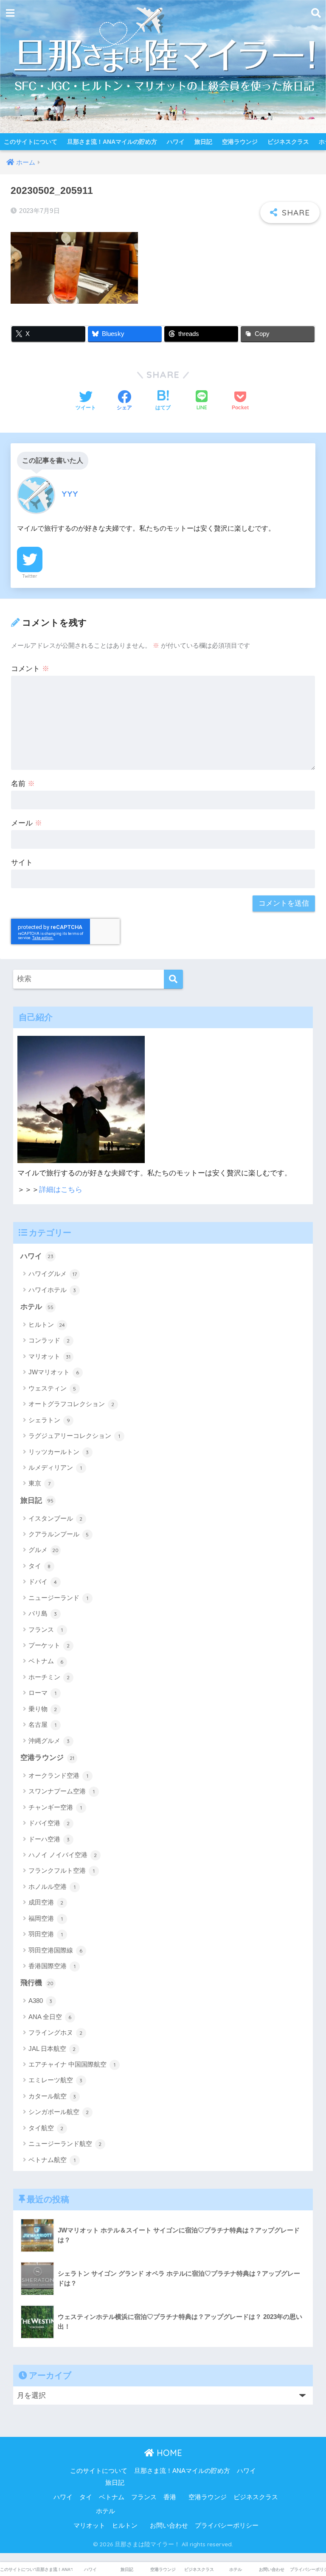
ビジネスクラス (288, 142)
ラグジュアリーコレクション (74, 1436)
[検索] (173, 979)
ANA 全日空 (50, 2017)
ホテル (37, 1307)
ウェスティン (52, 1388)
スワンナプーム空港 (62, 1791)
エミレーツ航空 (56, 2080)
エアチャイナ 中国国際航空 (72, 2064)
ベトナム (46, 1661)
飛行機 (37, 1983)
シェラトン (49, 1420)
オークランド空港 (58, 1775)
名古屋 (42, 1724)
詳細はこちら (61, 1190)
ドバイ (43, 1582)
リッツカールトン (59, 1452)
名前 (23, 784)
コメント (30, 669)
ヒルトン (47, 1324)
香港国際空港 (52, 1966)
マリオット (50, 1356)
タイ (40, 1566)
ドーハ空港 (49, 1839)
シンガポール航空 (59, 2112)
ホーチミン (49, 1677)
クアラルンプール (59, 1534)
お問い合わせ (169, 2526)
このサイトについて (31, 142)
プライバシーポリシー (227, 2526)
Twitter (30, 576)
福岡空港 (46, 1918)
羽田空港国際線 (56, 1950)
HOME (168, 2453)
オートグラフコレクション (72, 1404)
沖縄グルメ (49, 1741)
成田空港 (46, 1902)
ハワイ (176, 142)
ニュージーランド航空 (65, 2144)
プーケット (49, 1645)
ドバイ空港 (49, 1823)
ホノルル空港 (52, 1887)
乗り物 (43, 1709)
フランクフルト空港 (62, 1870)
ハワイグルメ (53, 1274)
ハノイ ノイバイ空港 (63, 1855)
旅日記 (203, 142)
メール (27, 823)
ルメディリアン (55, 1467)
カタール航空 (52, 2096)
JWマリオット (54, 1372)
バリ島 (43, 1613)
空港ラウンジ (240, 142)
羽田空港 (46, 1934)
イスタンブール (56, 1518)
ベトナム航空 (52, 2160)
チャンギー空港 (55, 1807)
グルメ (44, 1550)
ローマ (42, 1693)
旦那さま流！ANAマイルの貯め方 (112, 142)
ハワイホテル (52, 1290)
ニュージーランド (58, 1598)
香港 (170, 2497)
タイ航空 (46, 2128)
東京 (39, 1483)
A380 (41, 2001)
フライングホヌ (56, 2032)
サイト (22, 863)
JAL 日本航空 (52, 2049)
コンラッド (49, 1340)
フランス (46, 1629)
